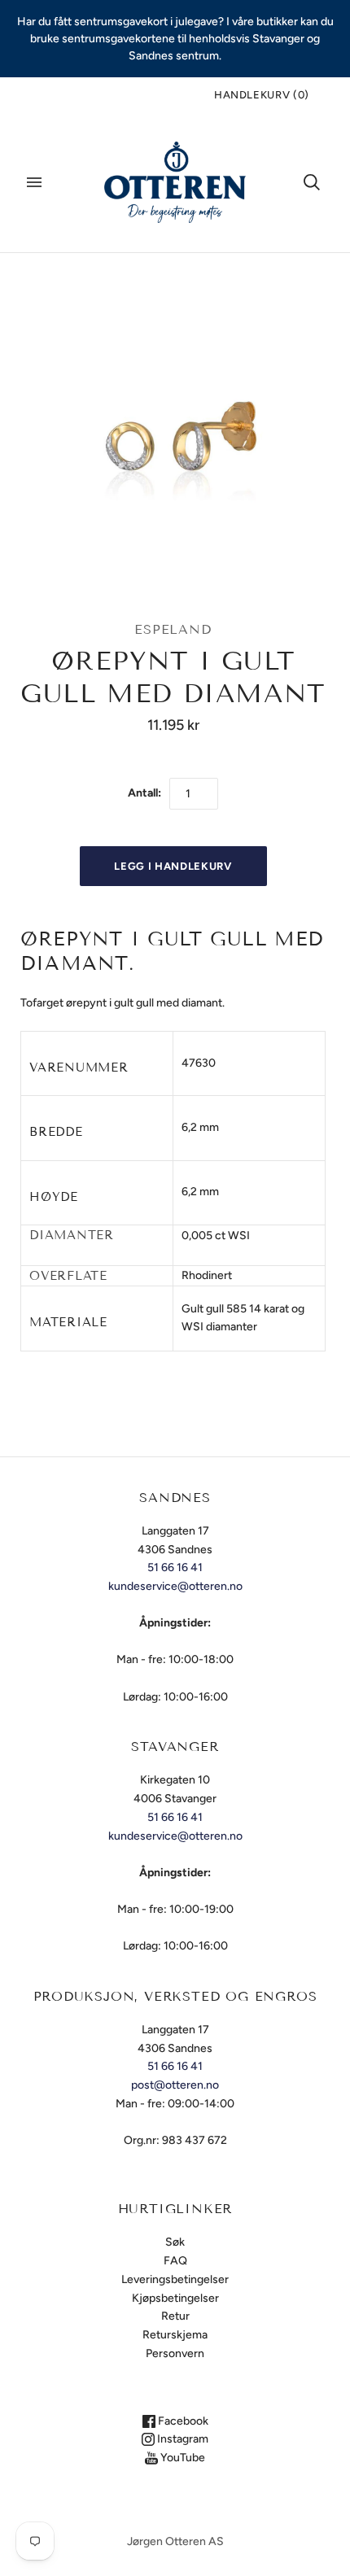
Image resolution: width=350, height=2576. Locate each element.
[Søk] (312, 182)
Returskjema (175, 2335)
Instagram (182, 2439)
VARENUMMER (79, 1068)
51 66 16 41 (175, 1567)
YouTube (182, 2458)
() (262, 95)
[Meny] (34, 182)
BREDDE (56, 1132)
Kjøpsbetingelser (175, 2298)
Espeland (173, 629)
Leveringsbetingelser (175, 2279)
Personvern (175, 2353)
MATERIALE (68, 1322)
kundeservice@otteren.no (175, 1586)
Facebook (182, 2421)
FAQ (175, 2261)
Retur (175, 2316)
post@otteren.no (175, 2085)
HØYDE (54, 1197)
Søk (175, 2242)
